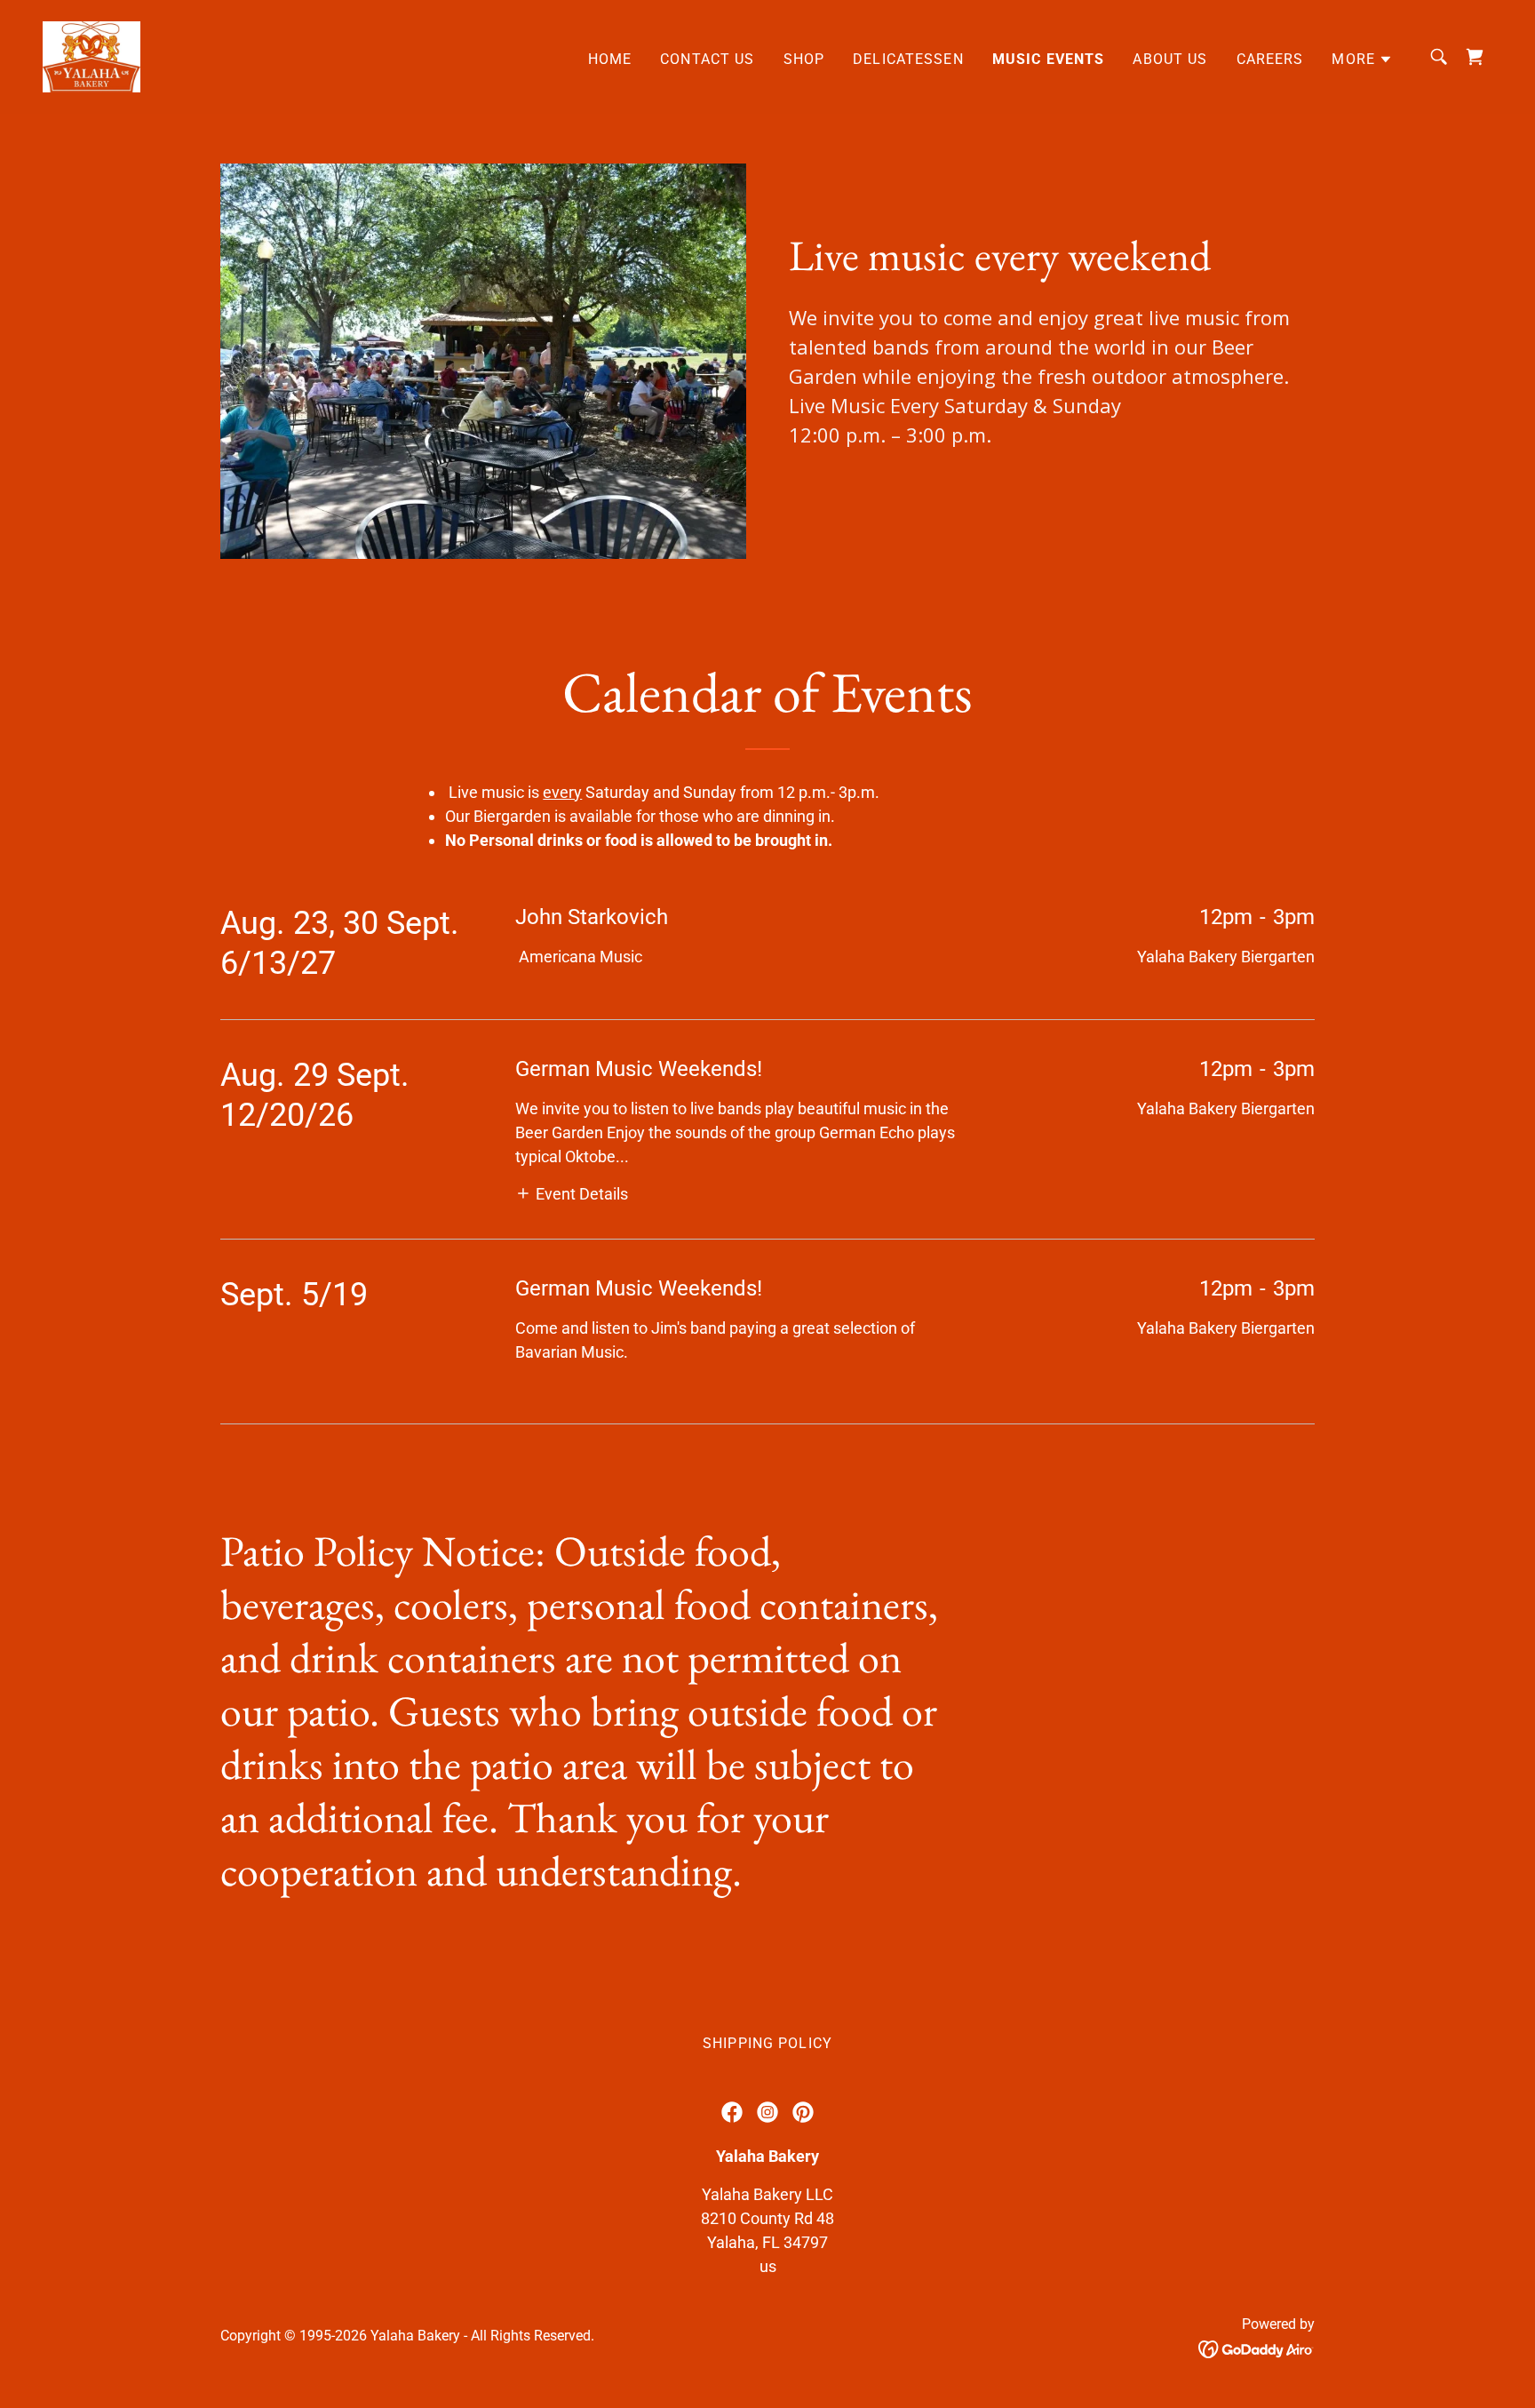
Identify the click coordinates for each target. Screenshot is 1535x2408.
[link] (91, 56)
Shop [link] (804, 59)
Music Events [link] (1049, 59)
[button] (1362, 60)
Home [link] (610, 59)
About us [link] (1170, 59)
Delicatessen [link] (908, 59)
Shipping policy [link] (767, 2043)
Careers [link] (1270, 59)
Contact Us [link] (707, 59)
